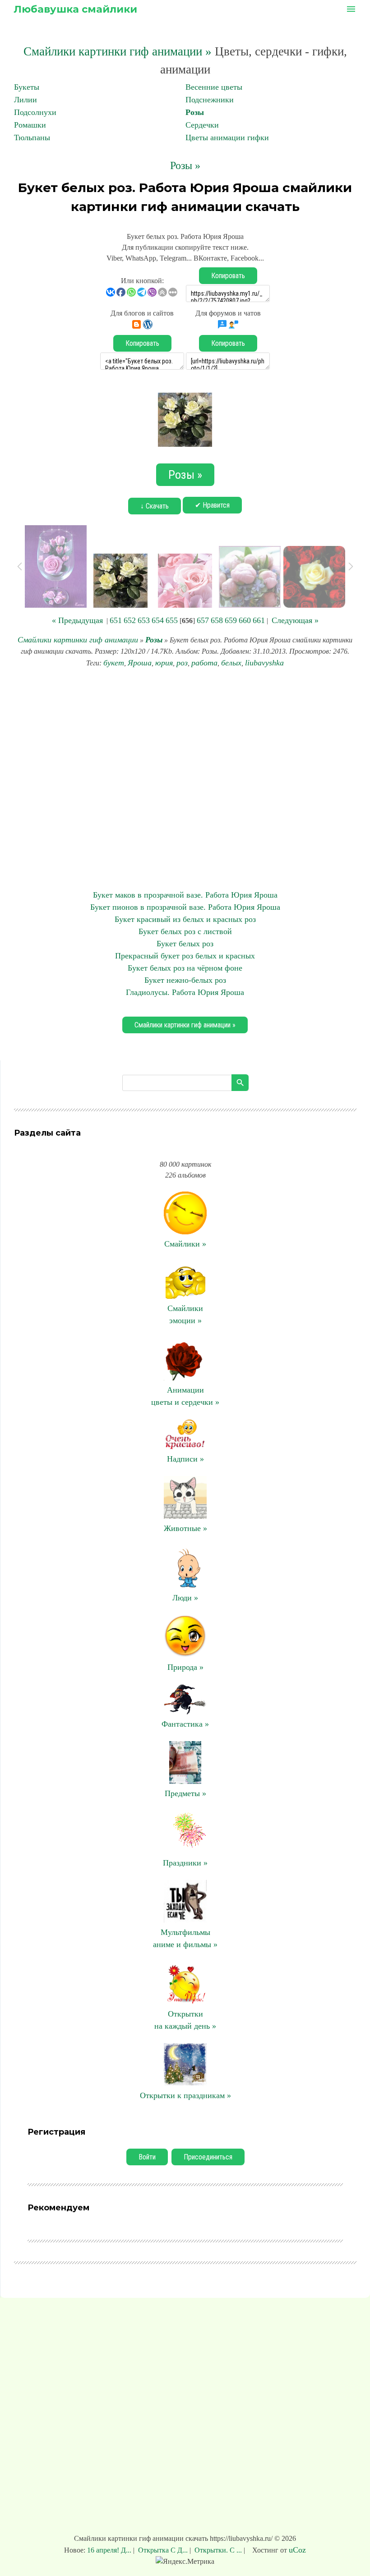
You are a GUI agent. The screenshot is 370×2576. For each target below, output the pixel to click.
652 (130, 620)
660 (245, 620)
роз (182, 663)
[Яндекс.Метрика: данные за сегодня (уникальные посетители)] (185, 2562)
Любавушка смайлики (75, 9)
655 (172, 620)
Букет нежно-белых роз (185, 980)
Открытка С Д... (163, 2550)
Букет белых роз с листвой (185, 931)
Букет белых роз (185, 944)
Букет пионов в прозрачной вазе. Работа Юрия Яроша (185, 907)
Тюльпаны (32, 138)
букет (114, 663)
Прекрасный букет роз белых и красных (185, 956)
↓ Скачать (155, 506)
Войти (147, 2157)
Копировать (228, 276)
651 (116, 620)
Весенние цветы (214, 87)
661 (259, 620)
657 (203, 620)
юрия (164, 663)
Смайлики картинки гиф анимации (78, 640)
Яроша (140, 663)
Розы (195, 112)
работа (204, 663)
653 (144, 620)
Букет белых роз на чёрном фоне (185, 968)
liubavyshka (264, 663)
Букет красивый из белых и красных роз (185, 919)
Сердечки (202, 125)
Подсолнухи (35, 112)
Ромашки (30, 125)
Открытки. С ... (218, 2550)
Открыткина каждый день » (185, 2020)
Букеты (27, 87)
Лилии (25, 100)
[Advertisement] (185, 779)
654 (158, 620)
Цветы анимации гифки (227, 138)
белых (231, 663)
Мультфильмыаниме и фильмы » (185, 1938)
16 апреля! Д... (110, 2550)
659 (231, 620)
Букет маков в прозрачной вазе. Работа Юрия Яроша (185, 895)
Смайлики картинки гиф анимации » (118, 51)
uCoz (297, 2550)
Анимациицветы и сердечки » (185, 1396)
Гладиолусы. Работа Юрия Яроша (185, 992)
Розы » (185, 165)
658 (217, 620)
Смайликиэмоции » (185, 1314)
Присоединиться (208, 2157)
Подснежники (210, 100)
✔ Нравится (212, 505)
